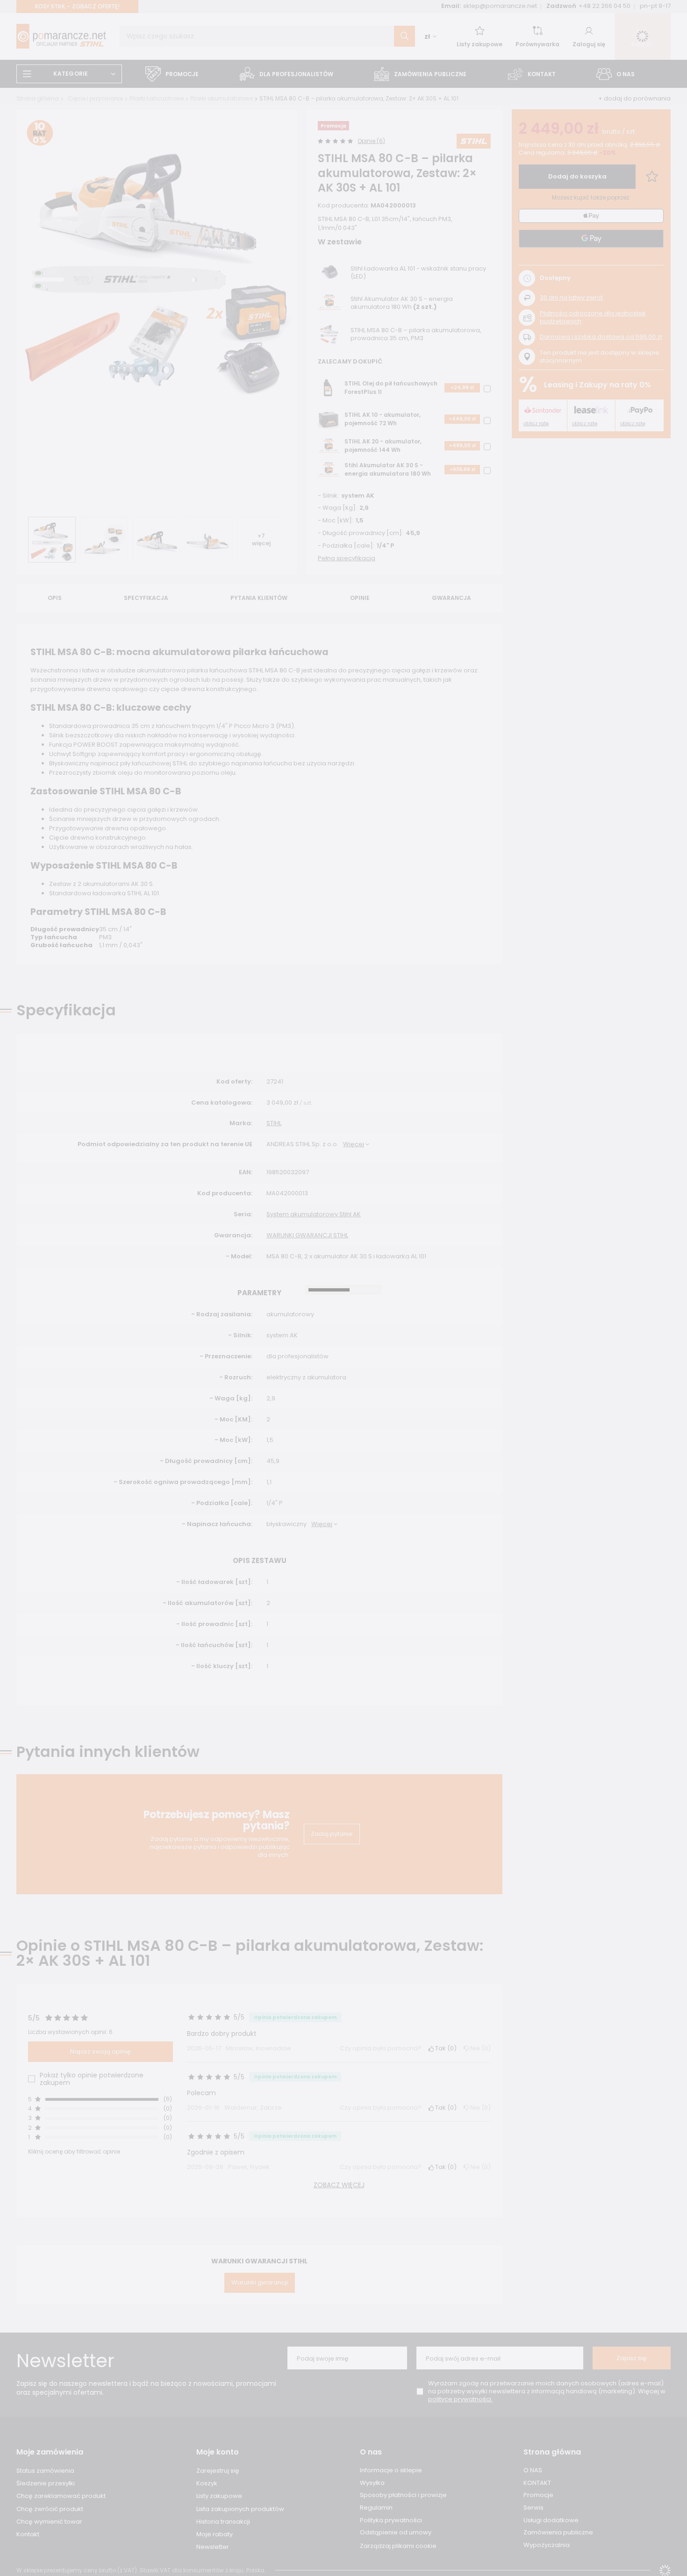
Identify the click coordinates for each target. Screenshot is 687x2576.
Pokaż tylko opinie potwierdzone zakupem (92, 2079)
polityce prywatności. (460, 2399)
